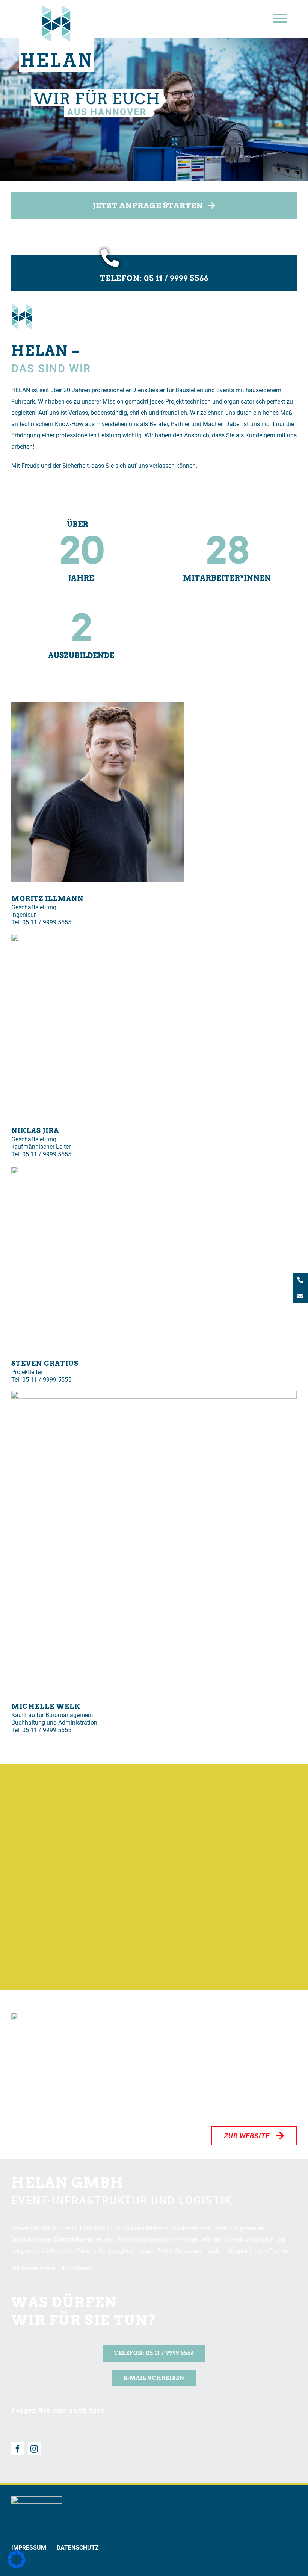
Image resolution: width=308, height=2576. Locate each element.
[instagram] (34, 2449)
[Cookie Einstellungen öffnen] (17, 2566)
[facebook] (18, 2449)
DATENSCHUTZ (78, 2548)
